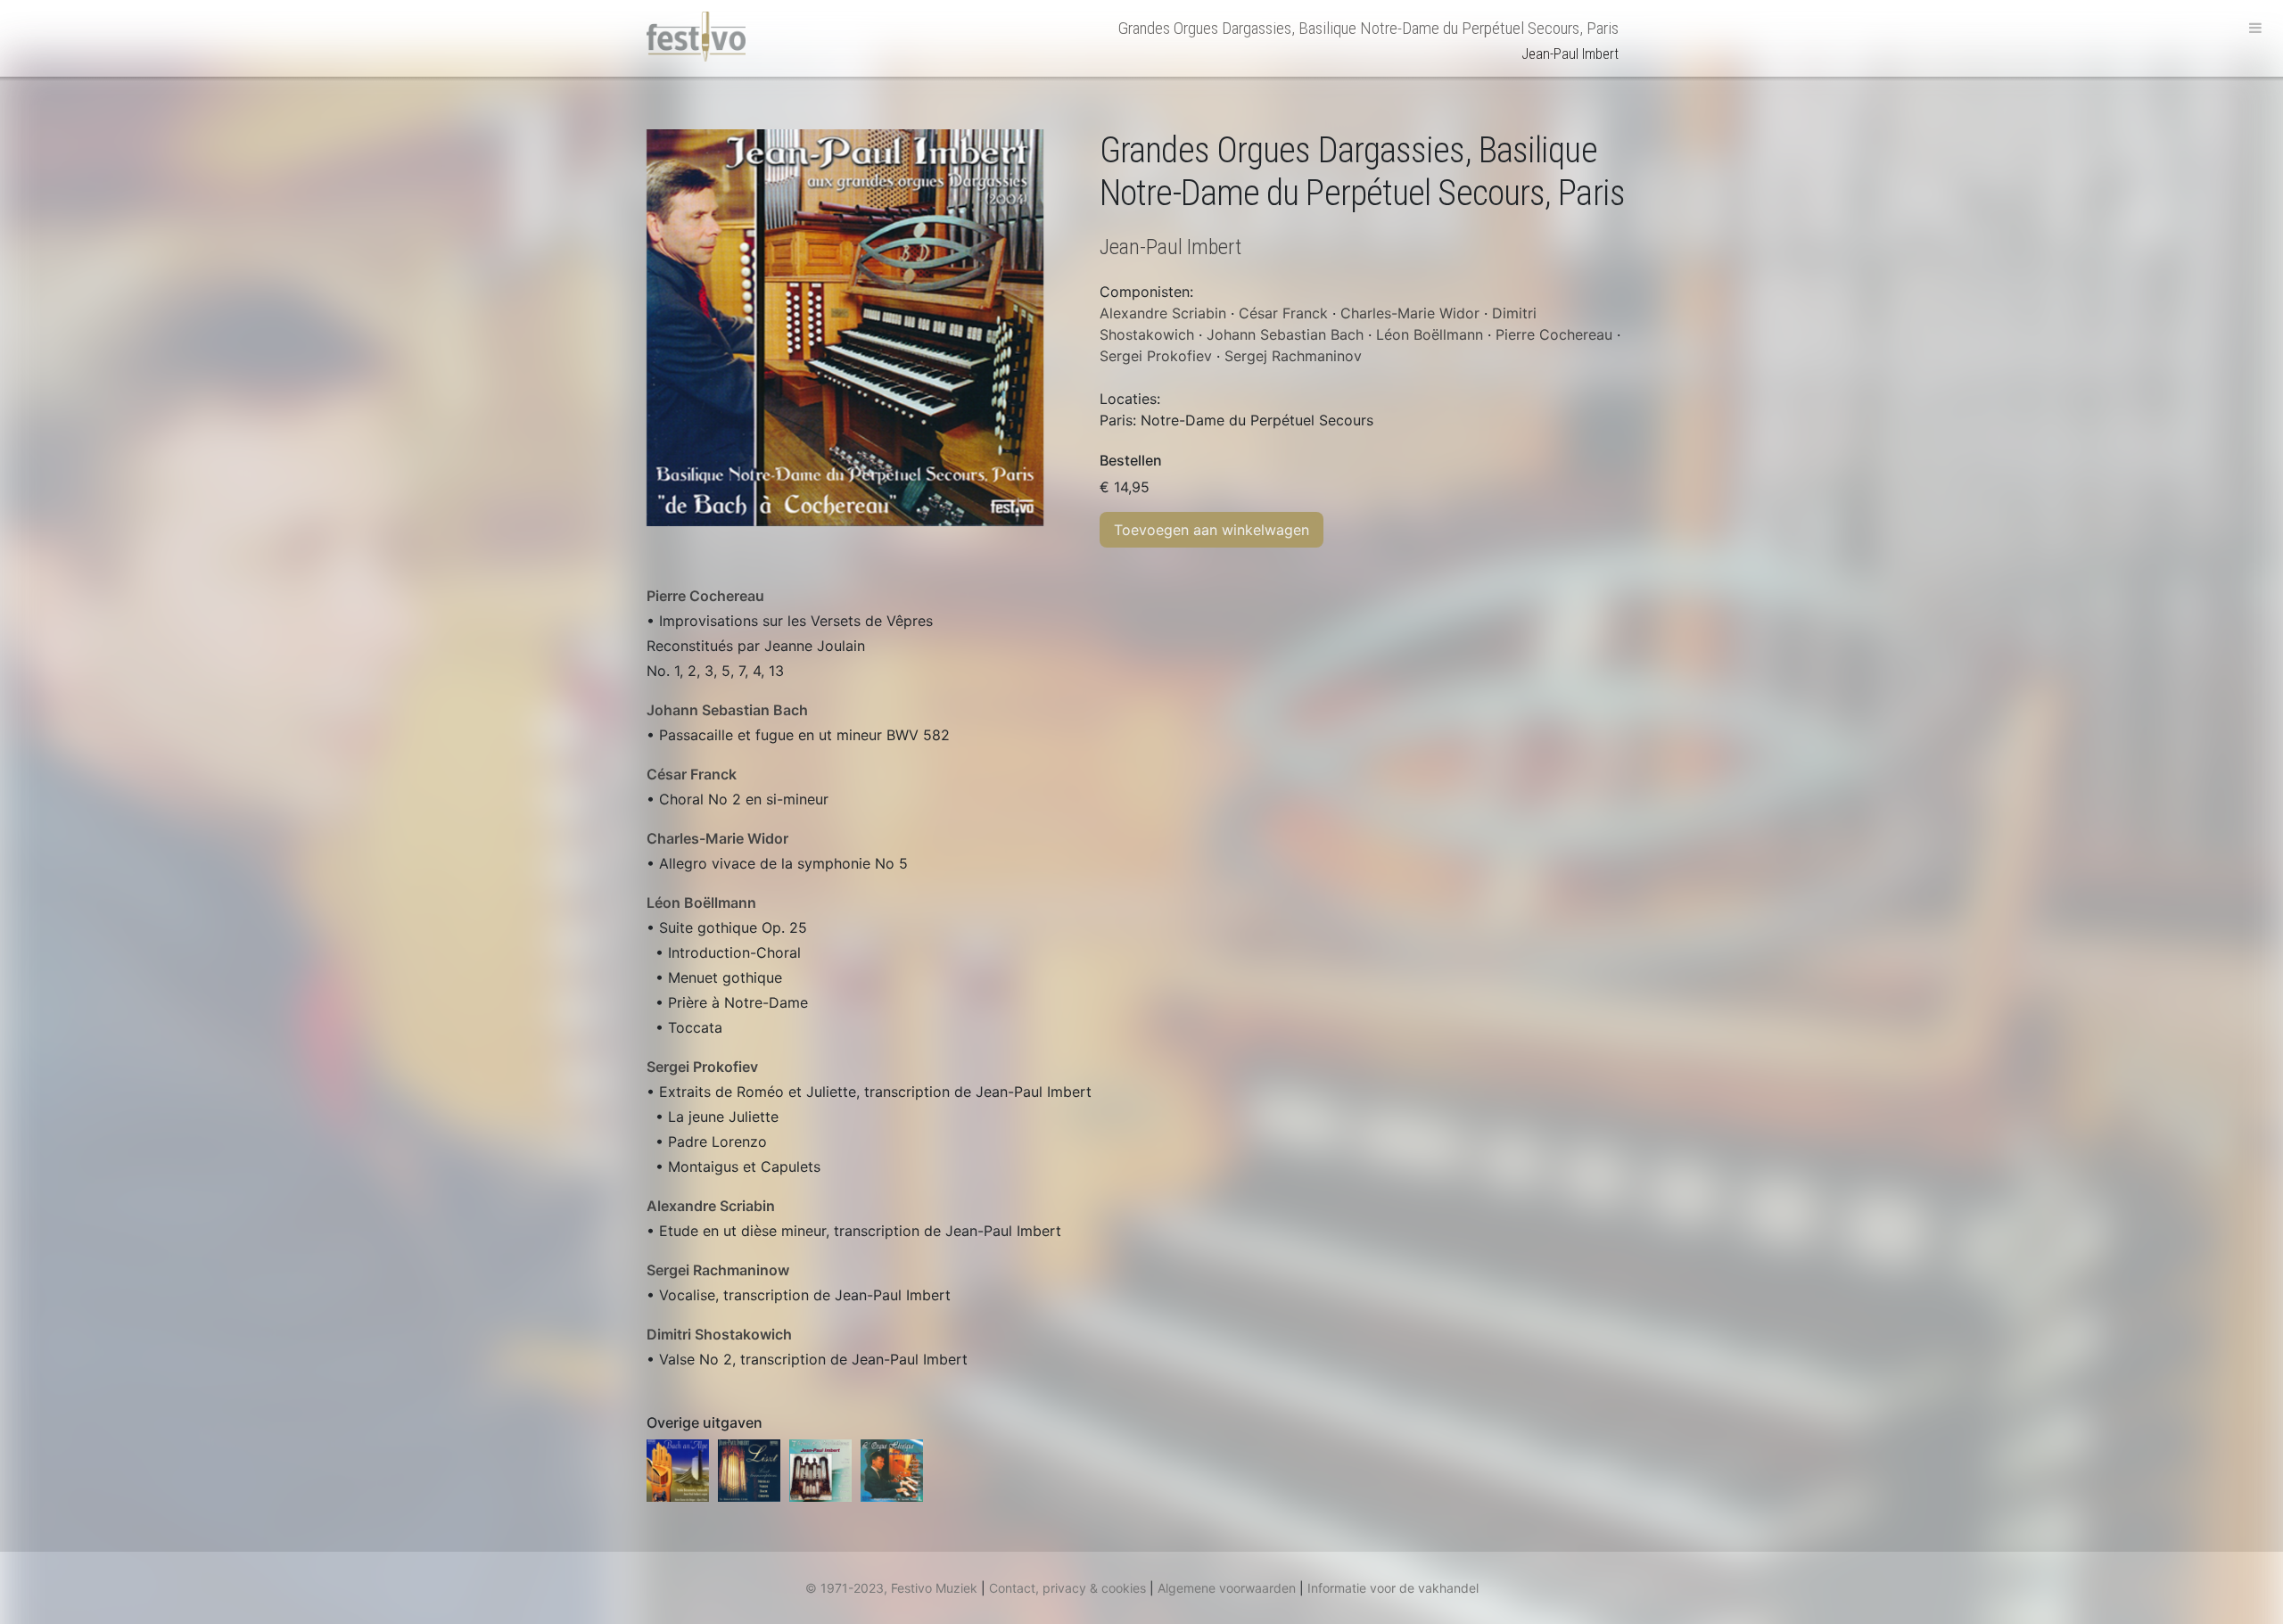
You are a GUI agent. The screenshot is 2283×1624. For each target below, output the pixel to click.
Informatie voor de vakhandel (1393, 1588)
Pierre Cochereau (705, 596)
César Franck (692, 774)
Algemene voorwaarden (1227, 1588)
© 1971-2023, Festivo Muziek (891, 1588)
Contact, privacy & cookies (1067, 1588)
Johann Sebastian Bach (727, 710)
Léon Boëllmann (701, 903)
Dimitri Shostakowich (719, 1334)
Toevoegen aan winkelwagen (1212, 530)
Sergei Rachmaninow (718, 1270)
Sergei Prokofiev (702, 1067)
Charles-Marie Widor (717, 838)
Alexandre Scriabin (711, 1206)
